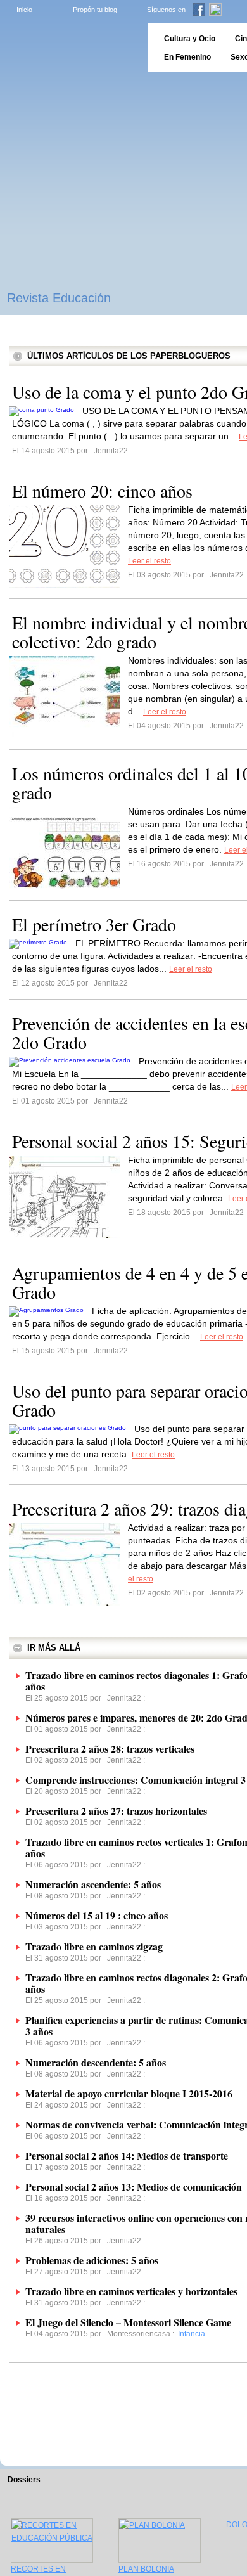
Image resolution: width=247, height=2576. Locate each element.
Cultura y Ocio (190, 39)
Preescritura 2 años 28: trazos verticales (110, 1748)
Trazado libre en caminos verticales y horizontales (131, 2291)
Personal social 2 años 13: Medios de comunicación (134, 2186)
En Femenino (187, 57)
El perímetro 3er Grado (94, 924)
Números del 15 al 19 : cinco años (97, 1915)
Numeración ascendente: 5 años (93, 1884)
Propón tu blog (95, 10)
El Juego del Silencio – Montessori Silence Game (128, 2322)
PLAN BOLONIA (146, 2569)
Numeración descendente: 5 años (96, 2062)
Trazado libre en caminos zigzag (94, 1946)
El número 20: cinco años (102, 491)
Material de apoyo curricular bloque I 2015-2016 (129, 2093)
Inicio (24, 10)
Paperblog (70, 48)
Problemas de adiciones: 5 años (92, 2260)
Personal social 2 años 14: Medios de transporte (127, 2155)
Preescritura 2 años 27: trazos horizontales (116, 1811)
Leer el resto (149, 561)
